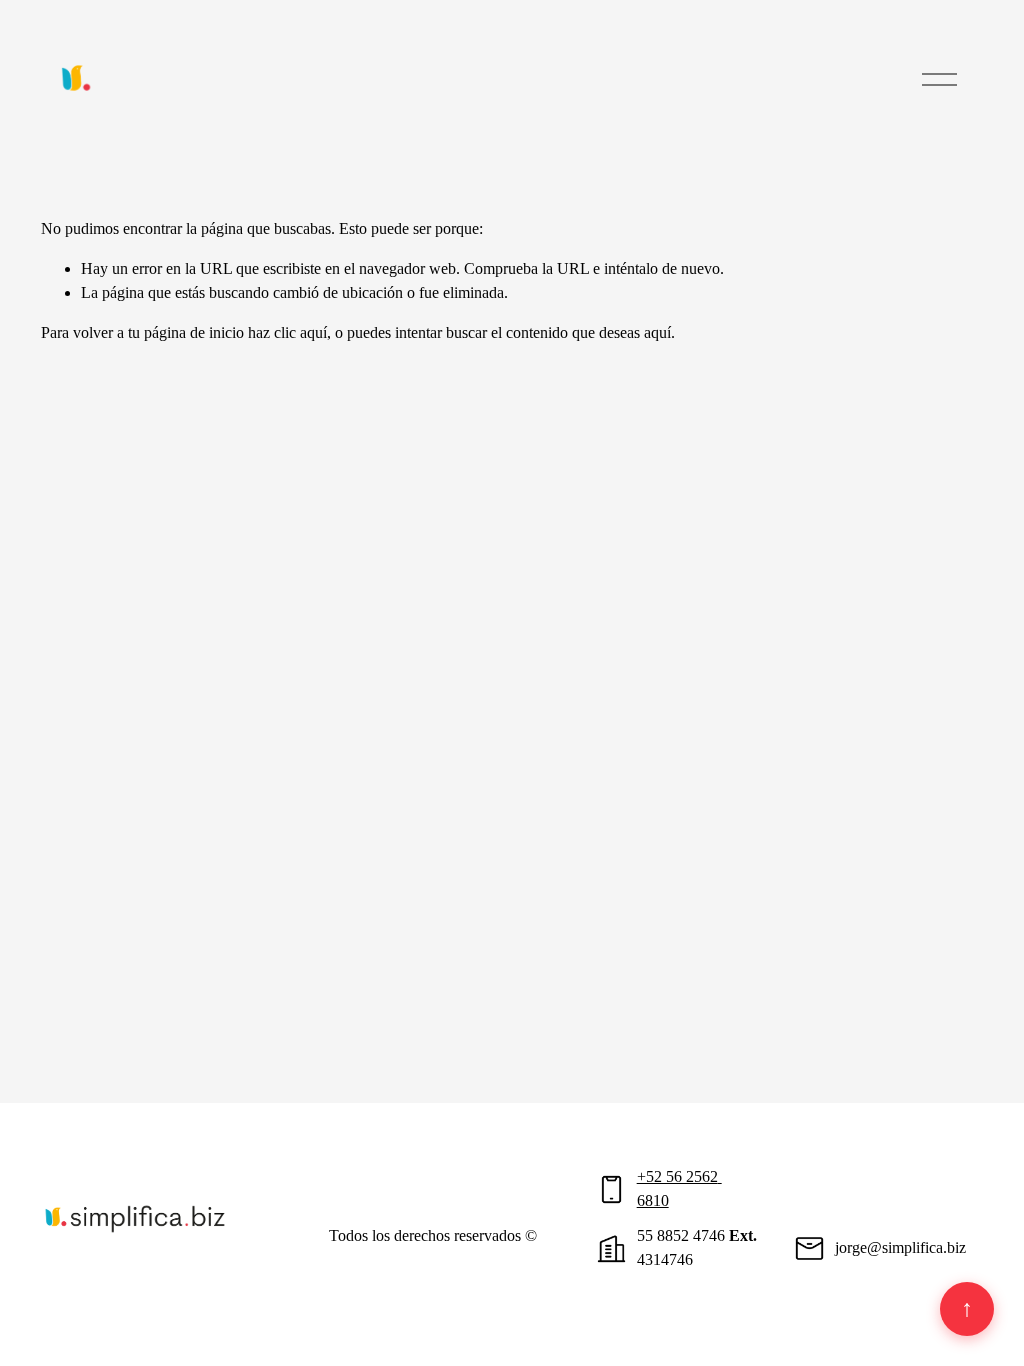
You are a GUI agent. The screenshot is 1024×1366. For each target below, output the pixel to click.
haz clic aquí (287, 332)
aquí (657, 332)
